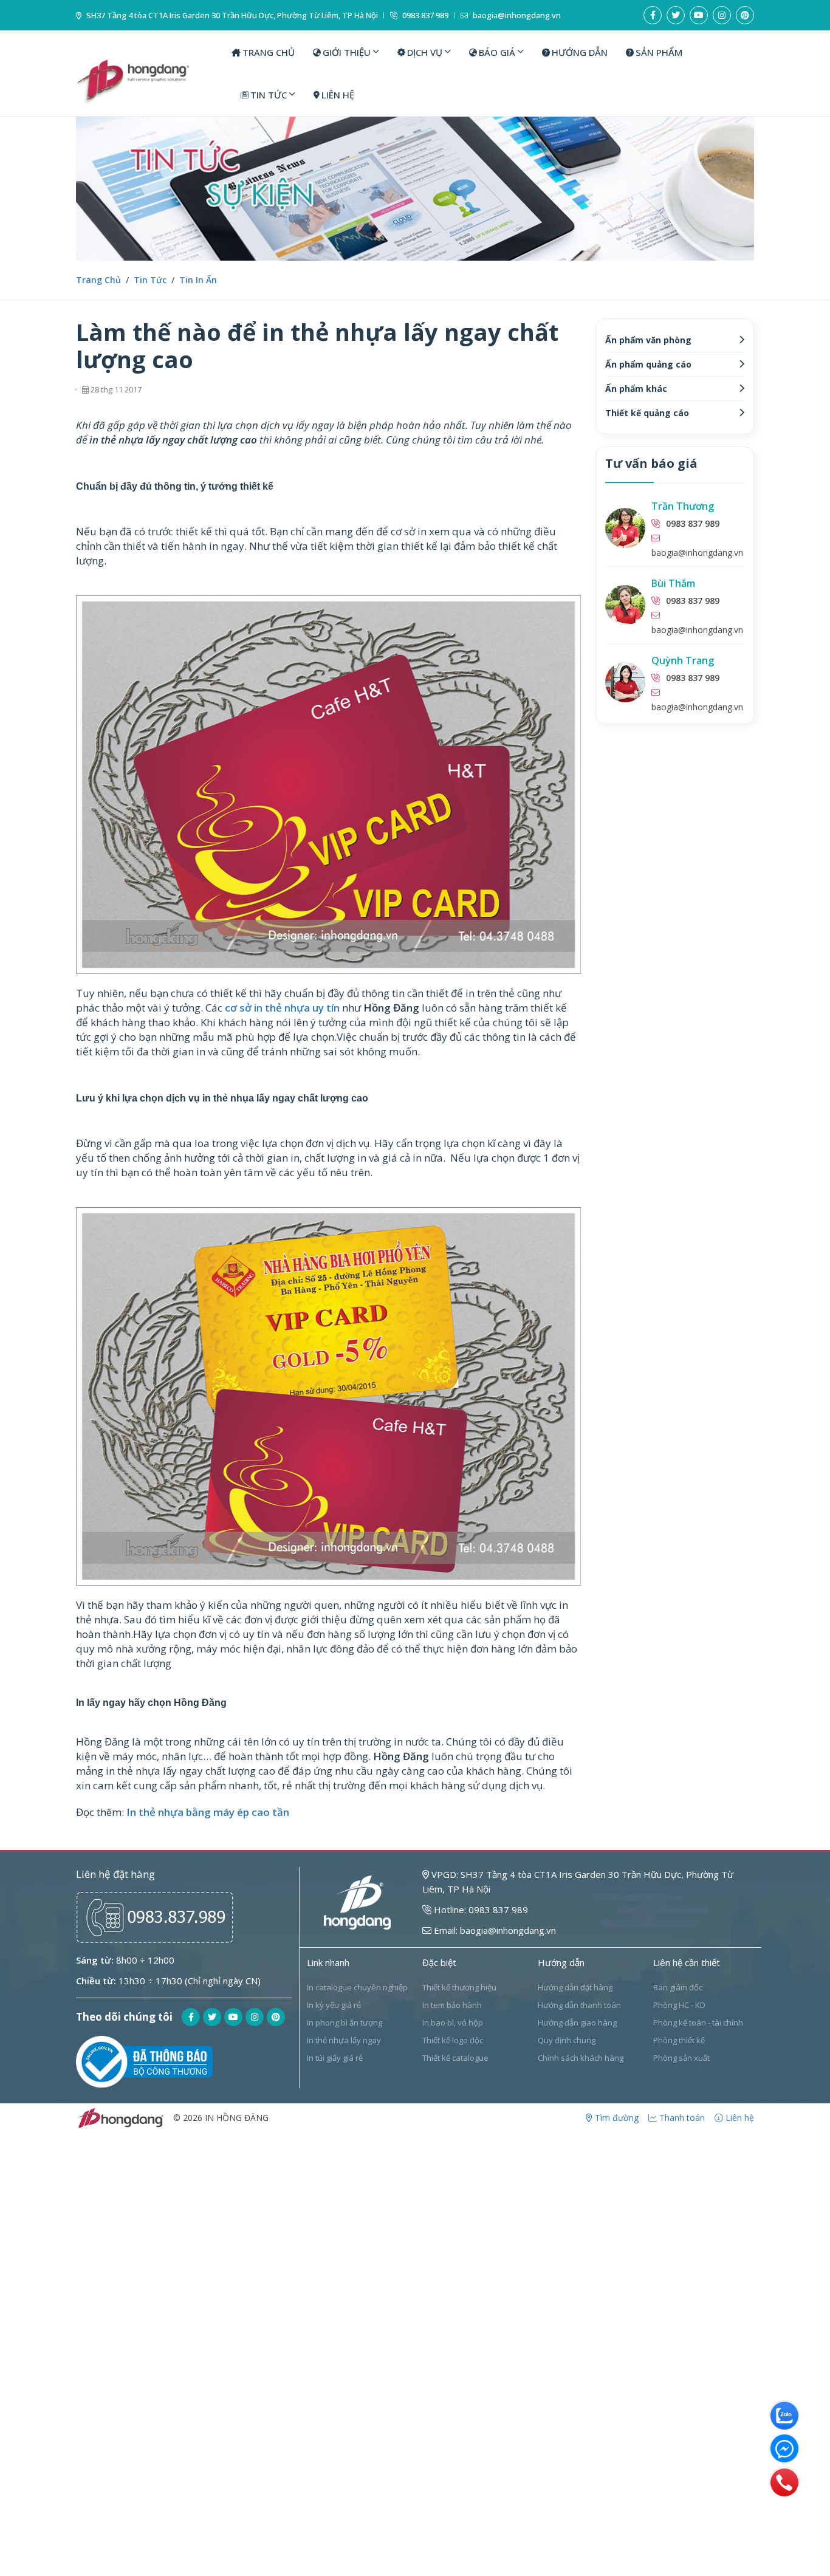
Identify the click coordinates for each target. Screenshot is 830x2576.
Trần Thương (683, 506)
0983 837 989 (424, 15)
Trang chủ (98, 280)
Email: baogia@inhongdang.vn (494, 1930)
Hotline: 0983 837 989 (480, 1910)
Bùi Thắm (673, 583)
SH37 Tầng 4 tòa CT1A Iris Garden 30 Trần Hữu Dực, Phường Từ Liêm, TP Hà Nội (231, 15)
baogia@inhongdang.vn (516, 15)
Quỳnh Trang (683, 660)
